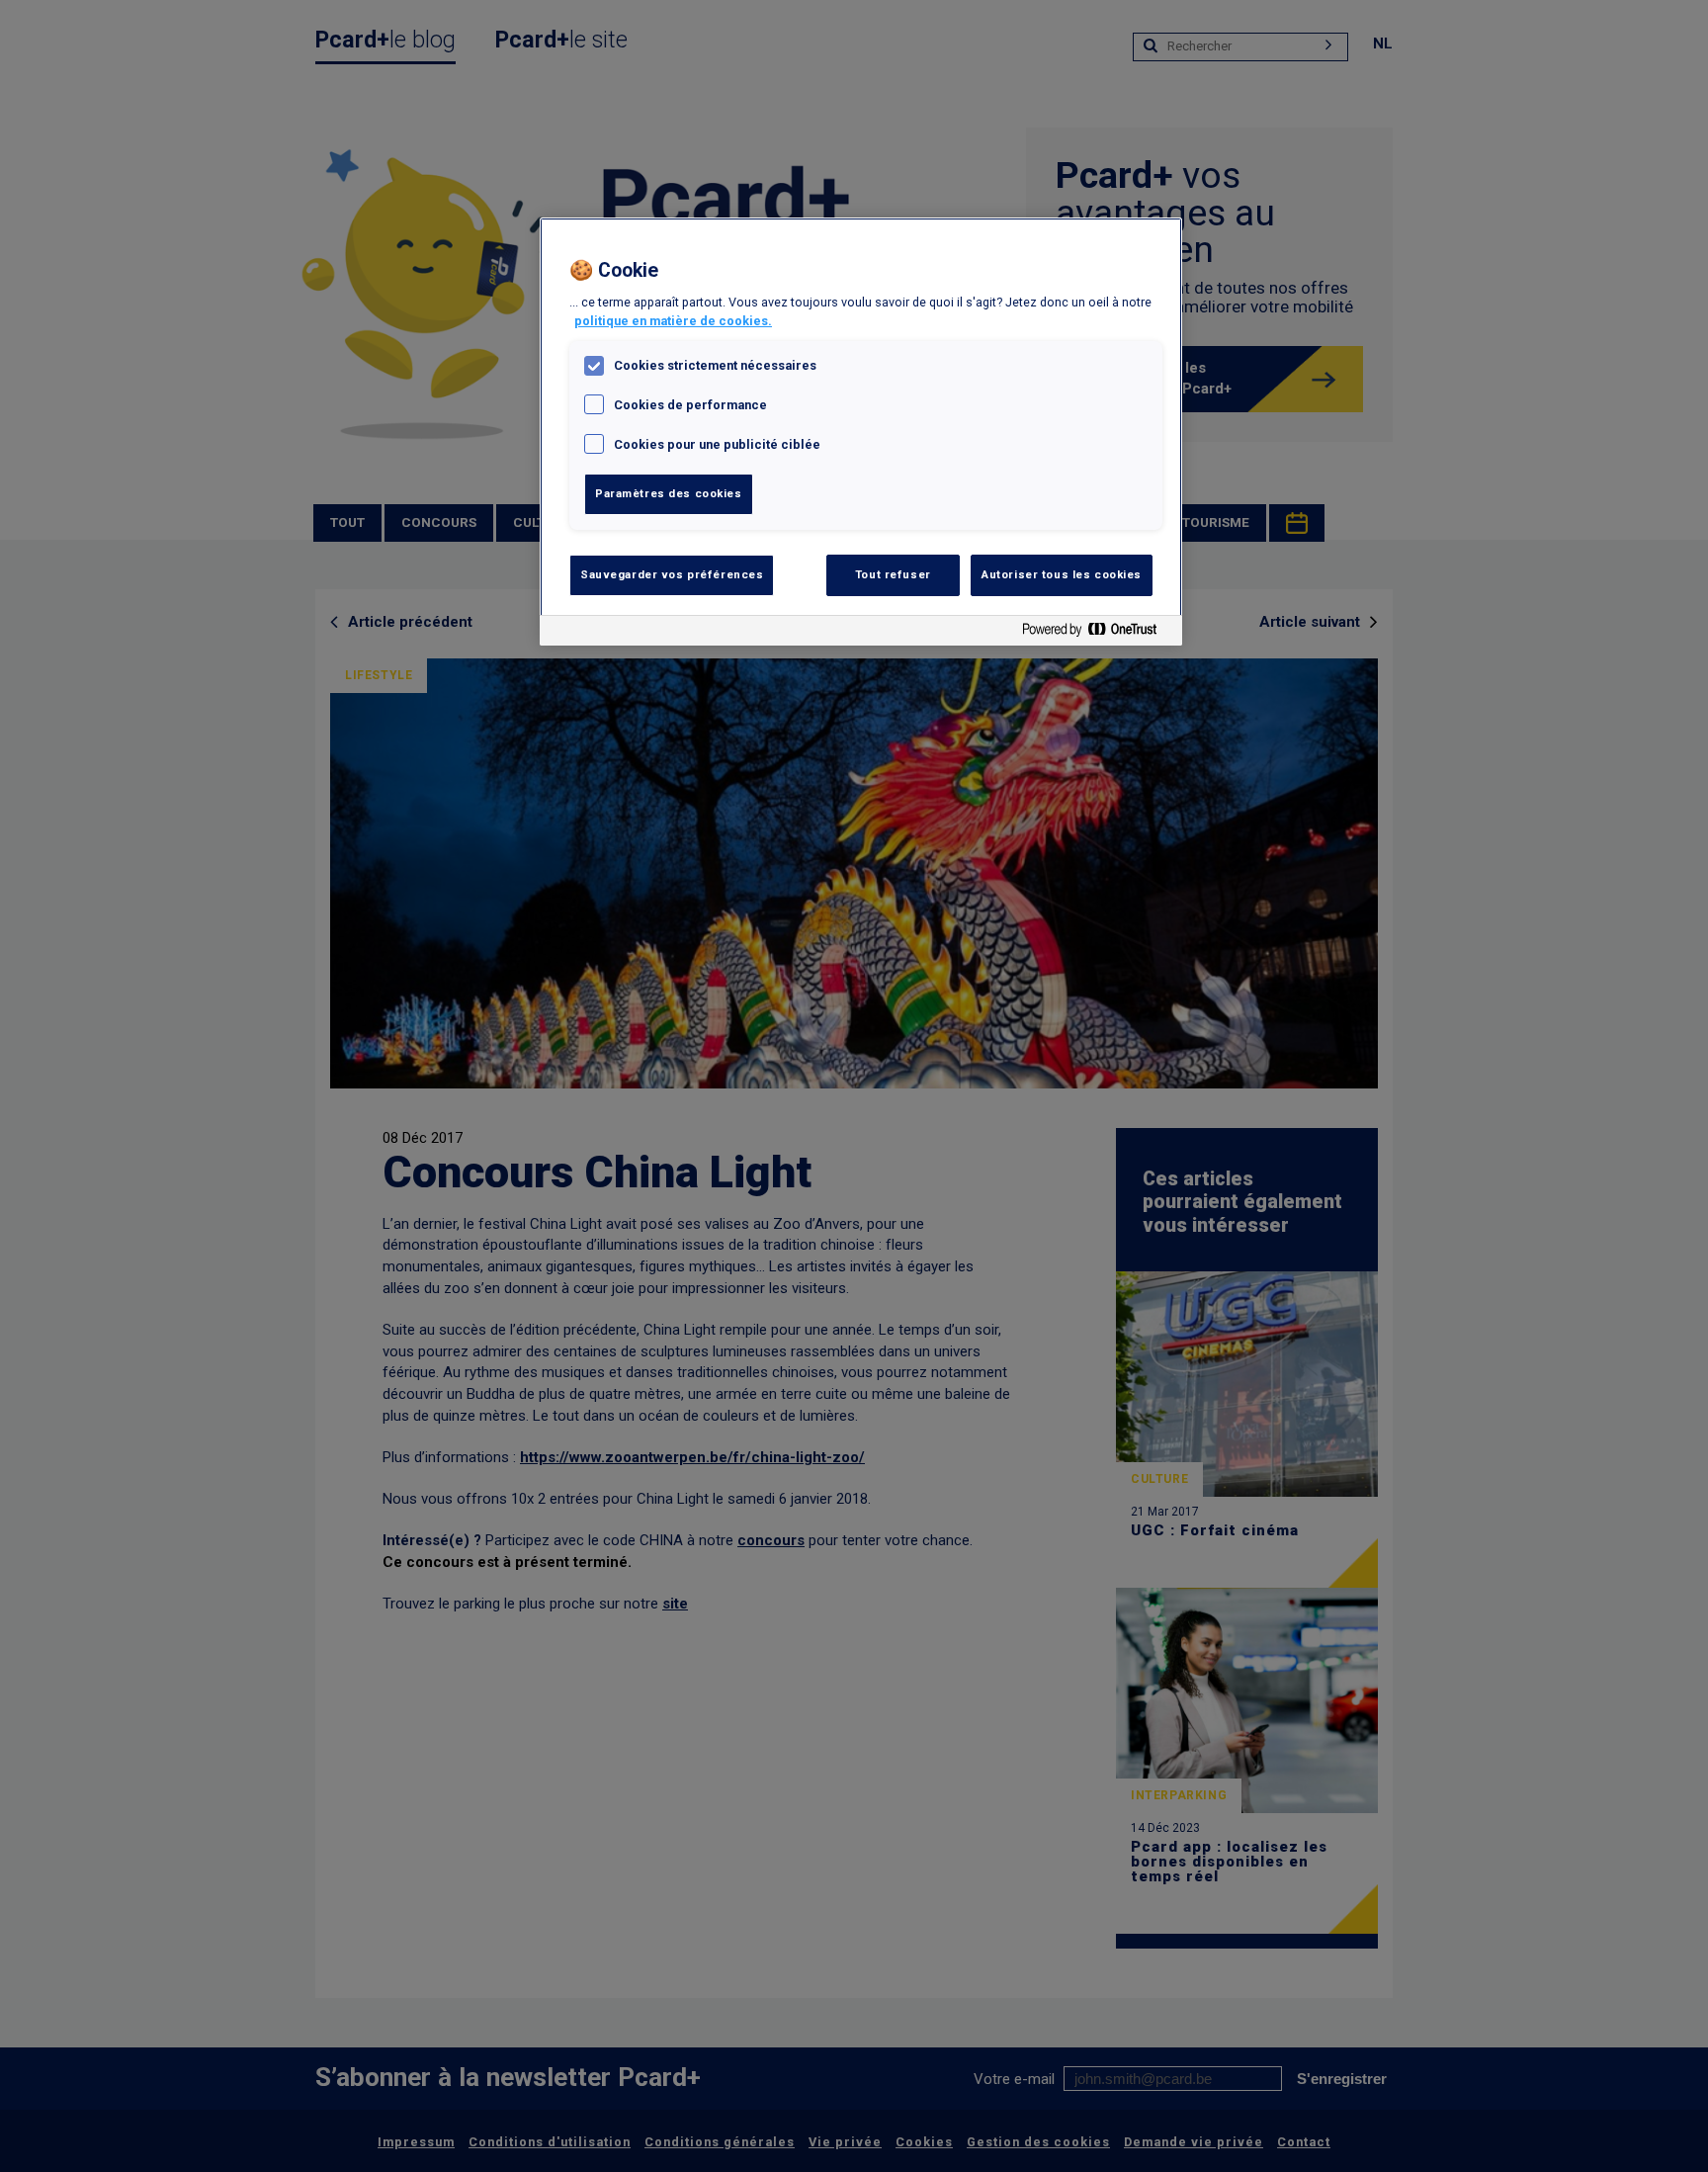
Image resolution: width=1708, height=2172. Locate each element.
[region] (861, 432)
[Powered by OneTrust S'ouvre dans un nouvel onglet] (1097, 633)
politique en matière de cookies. (673, 321)
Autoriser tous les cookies (1062, 574)
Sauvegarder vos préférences (672, 574)
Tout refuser (893, 574)
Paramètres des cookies (669, 493)
